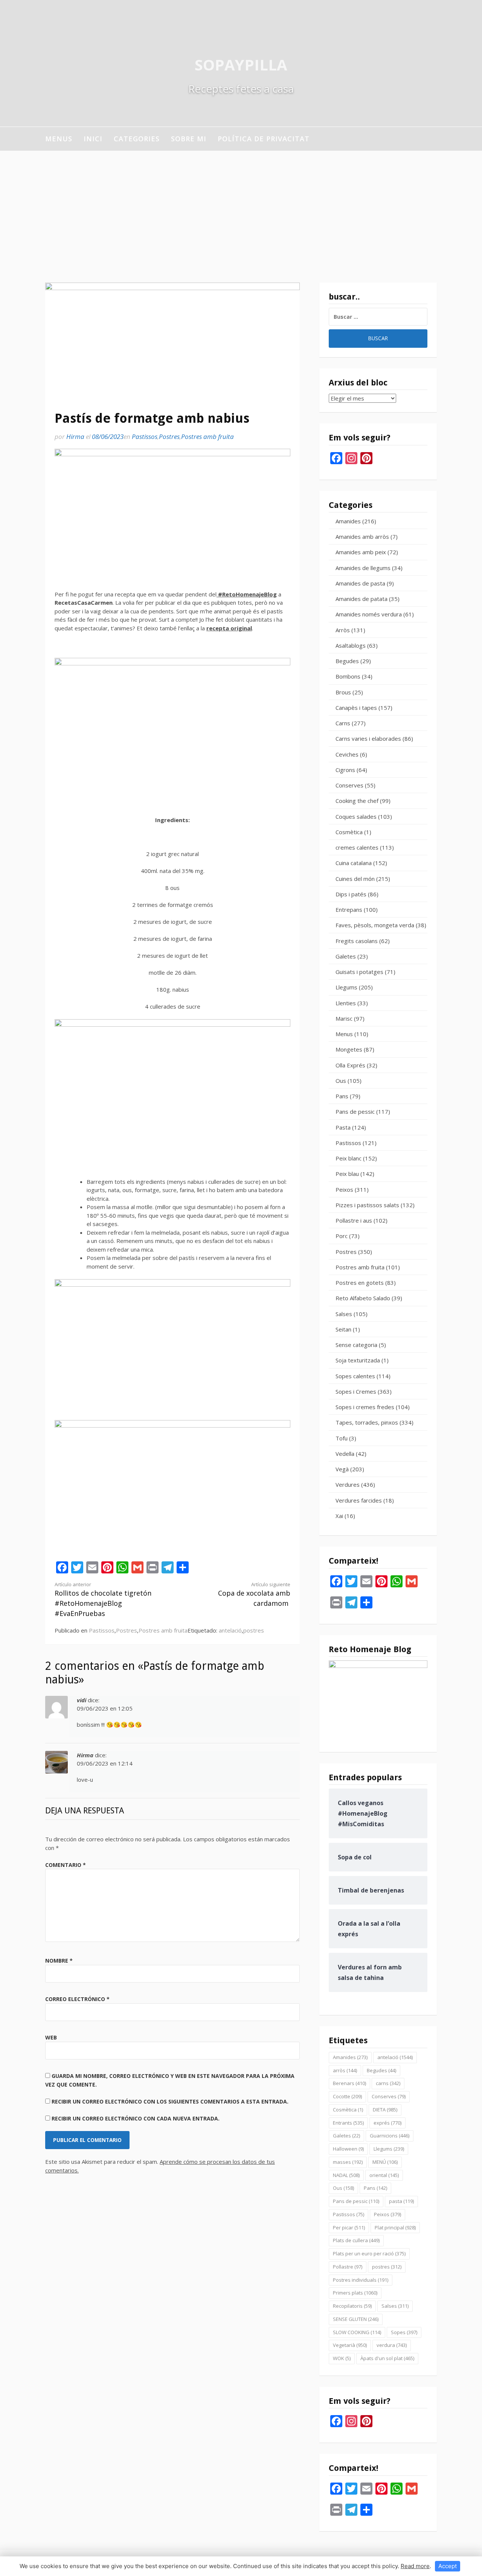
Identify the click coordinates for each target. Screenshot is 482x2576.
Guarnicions (390, 2136)
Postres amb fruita (207, 436)
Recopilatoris (352, 2306)
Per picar (349, 2227)
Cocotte (347, 2096)
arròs (345, 2070)
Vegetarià (350, 2345)
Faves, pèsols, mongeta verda (375, 925)
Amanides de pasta (360, 583)
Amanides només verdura (369, 614)
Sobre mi (189, 139)
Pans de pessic (355, 1111)
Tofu (342, 1438)
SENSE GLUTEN (356, 2319)
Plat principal (395, 2227)
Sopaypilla (241, 65)
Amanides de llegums (363, 568)
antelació (230, 1630)
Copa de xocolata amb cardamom (254, 1595)
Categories (137, 139)
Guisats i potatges (359, 972)
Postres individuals (361, 2280)
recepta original (229, 628)
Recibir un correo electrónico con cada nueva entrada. (136, 2118)
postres (254, 1630)
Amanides (348, 521)
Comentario (66, 1865)
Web (51, 2037)
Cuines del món (355, 879)
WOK (342, 2358)
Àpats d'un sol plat (387, 2358)
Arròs (343, 630)
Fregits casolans (357, 941)
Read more (415, 2566)
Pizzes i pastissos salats (367, 1205)
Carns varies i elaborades (368, 738)
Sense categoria (356, 1345)
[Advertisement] (241, 207)
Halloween (348, 2149)
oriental (384, 2175)
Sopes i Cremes (356, 1391)
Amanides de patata (361, 599)
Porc (342, 1236)
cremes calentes (357, 847)
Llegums (346, 987)
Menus (59, 139)
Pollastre (348, 2267)
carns (388, 2083)
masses (348, 2162)
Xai (339, 1516)
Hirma (75, 436)
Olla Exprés (350, 1065)
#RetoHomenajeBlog (247, 594)
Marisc (344, 1018)
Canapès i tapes (356, 708)
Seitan (343, 1329)
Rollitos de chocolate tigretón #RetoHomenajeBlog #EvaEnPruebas (103, 1600)
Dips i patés (351, 894)
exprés (387, 2123)
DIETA (385, 2110)
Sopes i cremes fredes (365, 1407)
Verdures (348, 1484)
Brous (343, 692)
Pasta (343, 1127)
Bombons (348, 676)
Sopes (404, 2332)
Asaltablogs (351, 645)
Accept (448, 2566)
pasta (401, 2201)
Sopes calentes (355, 1376)
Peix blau (347, 1174)
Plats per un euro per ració (369, 2253)
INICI (93, 139)
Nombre (59, 1961)
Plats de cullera (356, 2240)
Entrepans (349, 910)
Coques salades (356, 816)
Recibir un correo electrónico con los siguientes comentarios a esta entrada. (170, 2101)
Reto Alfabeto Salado (363, 1298)
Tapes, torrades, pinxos (367, 1422)
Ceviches (347, 754)
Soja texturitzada (358, 1360)
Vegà (342, 1469)
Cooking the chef (357, 801)
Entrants (348, 2123)
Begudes (347, 661)
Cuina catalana (354, 863)
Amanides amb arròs (362, 537)
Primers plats (355, 2293)
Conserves (349, 785)
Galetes (346, 956)
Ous (341, 1081)
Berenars (349, 2083)
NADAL (346, 2175)
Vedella (345, 1454)
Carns (343, 723)
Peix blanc (349, 1158)
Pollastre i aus (354, 1220)
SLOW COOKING (357, 2332)
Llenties (346, 1003)
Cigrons (345, 770)
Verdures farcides (359, 1500)
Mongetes (349, 1049)
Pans (342, 1096)
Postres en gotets (360, 1283)
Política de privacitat (264, 139)
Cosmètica (349, 832)
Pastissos (145, 436)
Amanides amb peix (361, 552)
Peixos (344, 1189)
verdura (392, 2345)
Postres (169, 436)
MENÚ (385, 2162)
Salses (344, 1314)
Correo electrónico (77, 1999)
